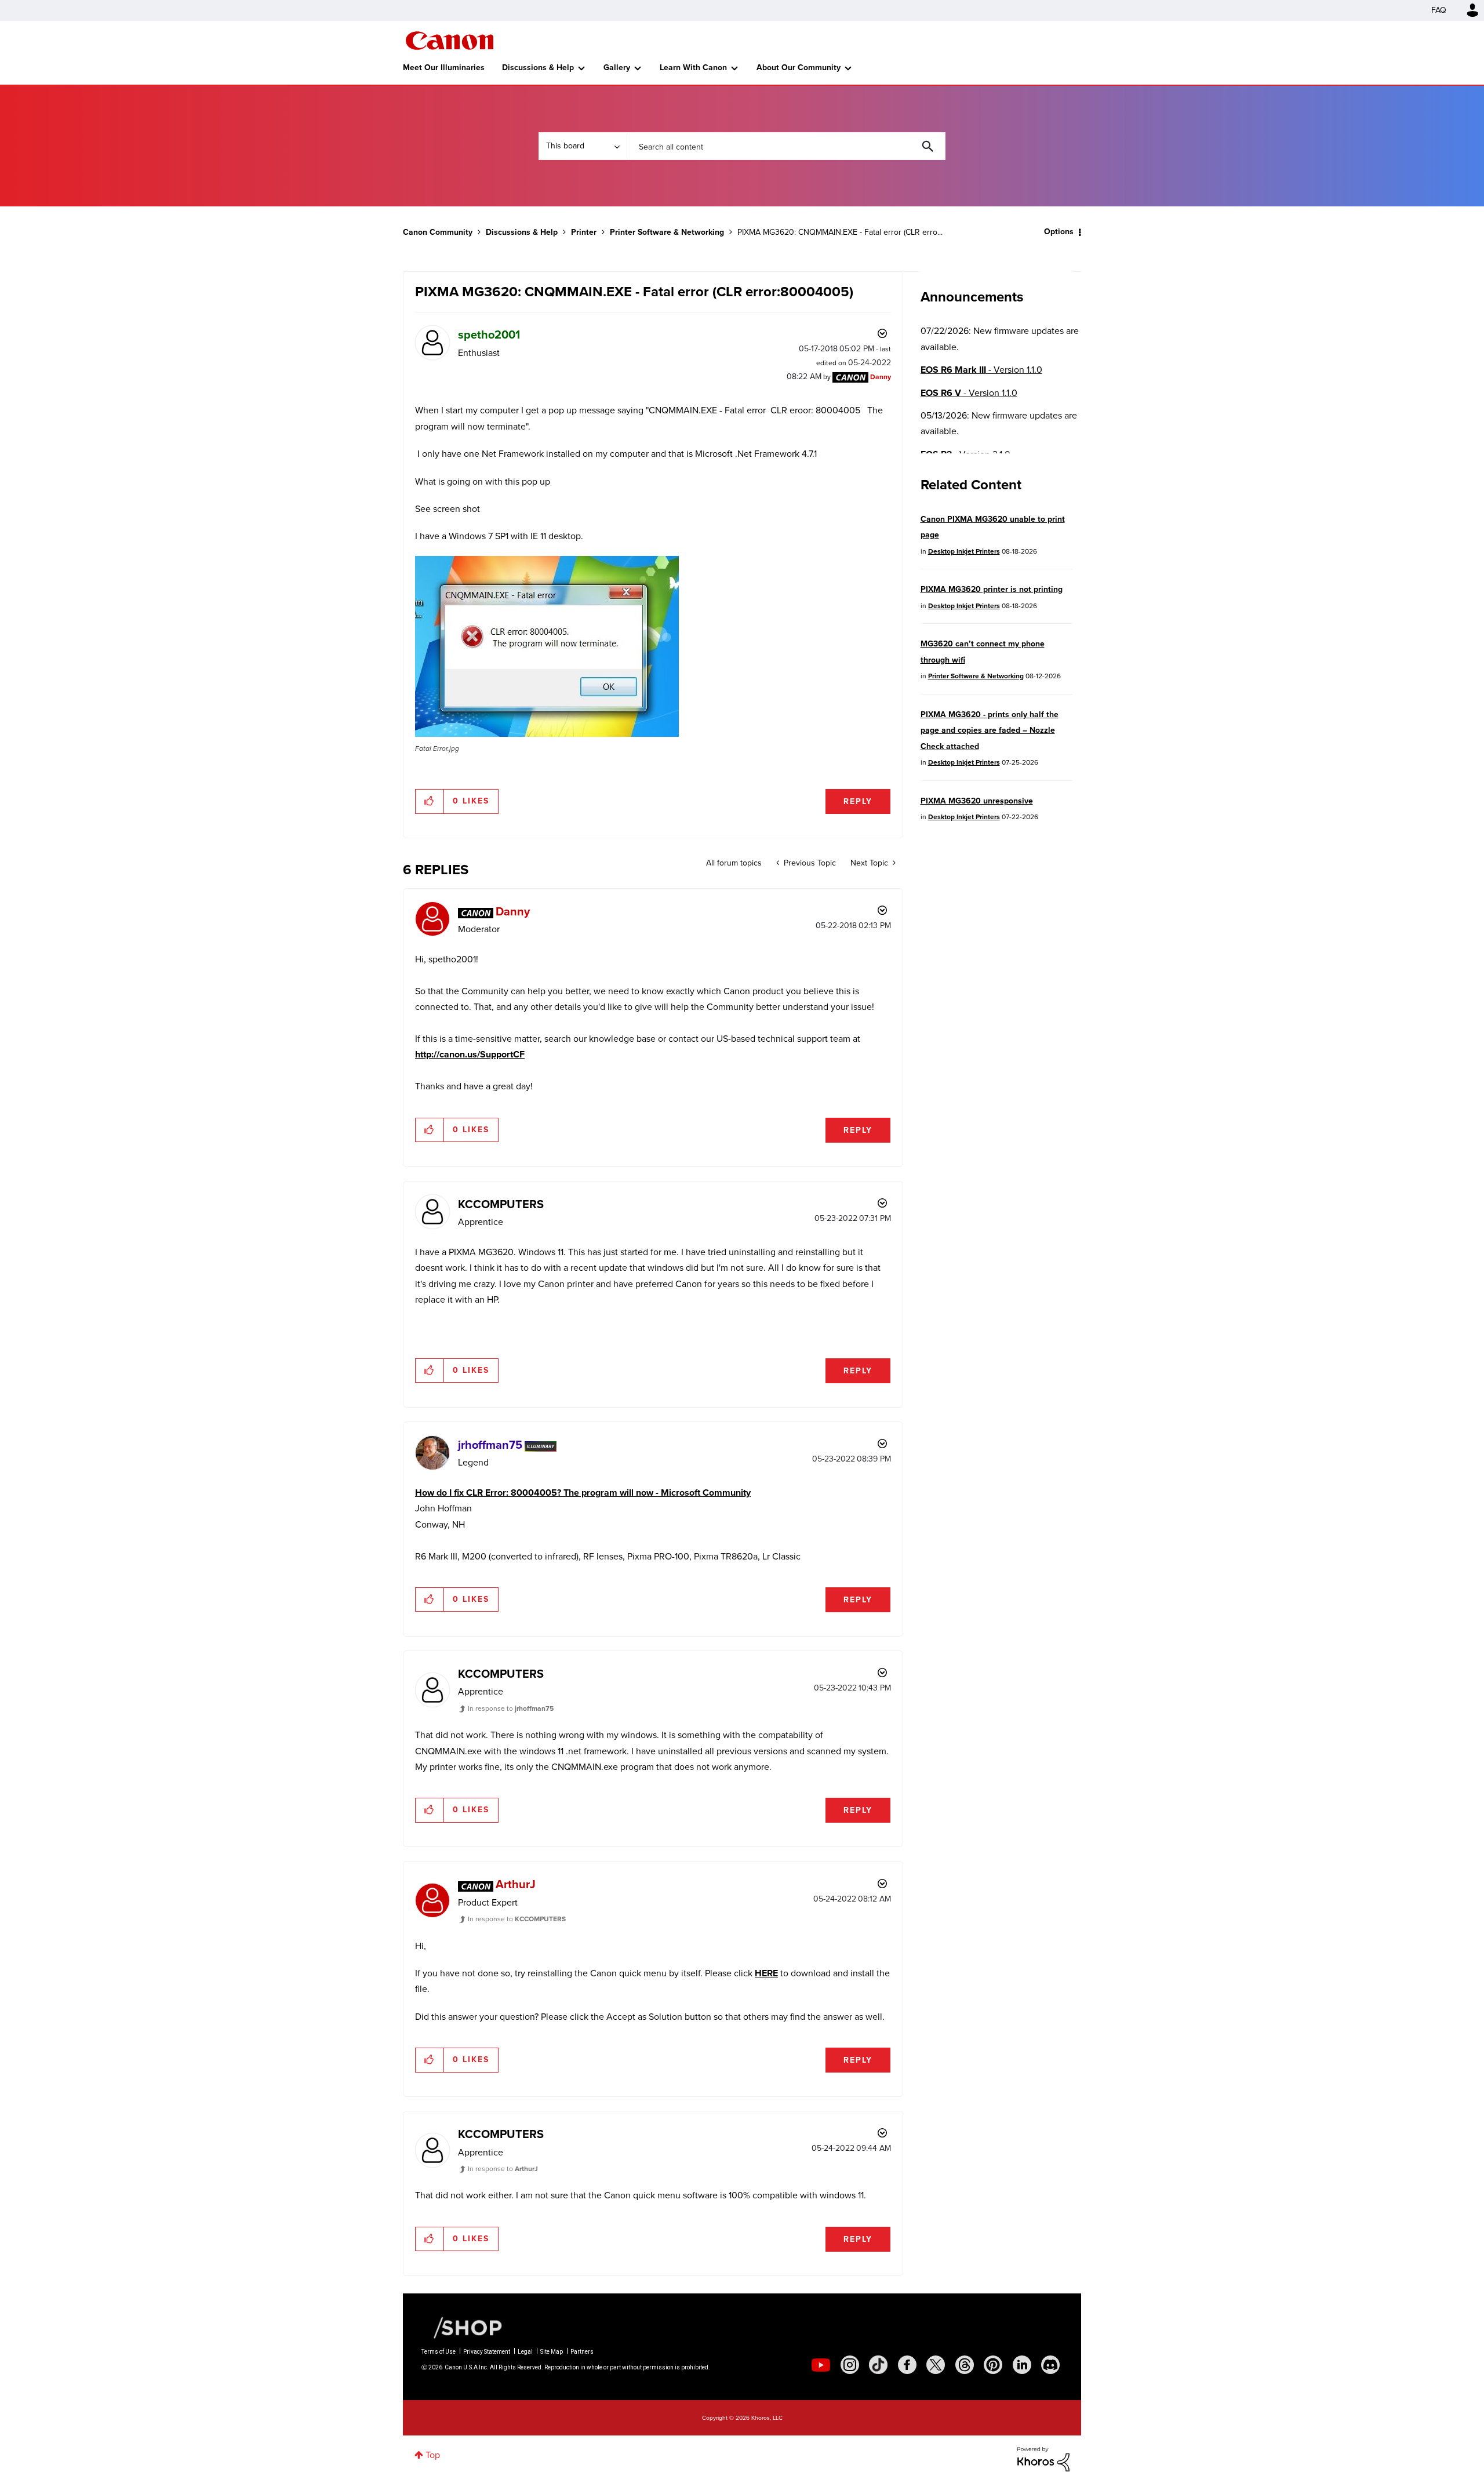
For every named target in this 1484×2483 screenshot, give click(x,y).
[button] (903, 1147)
